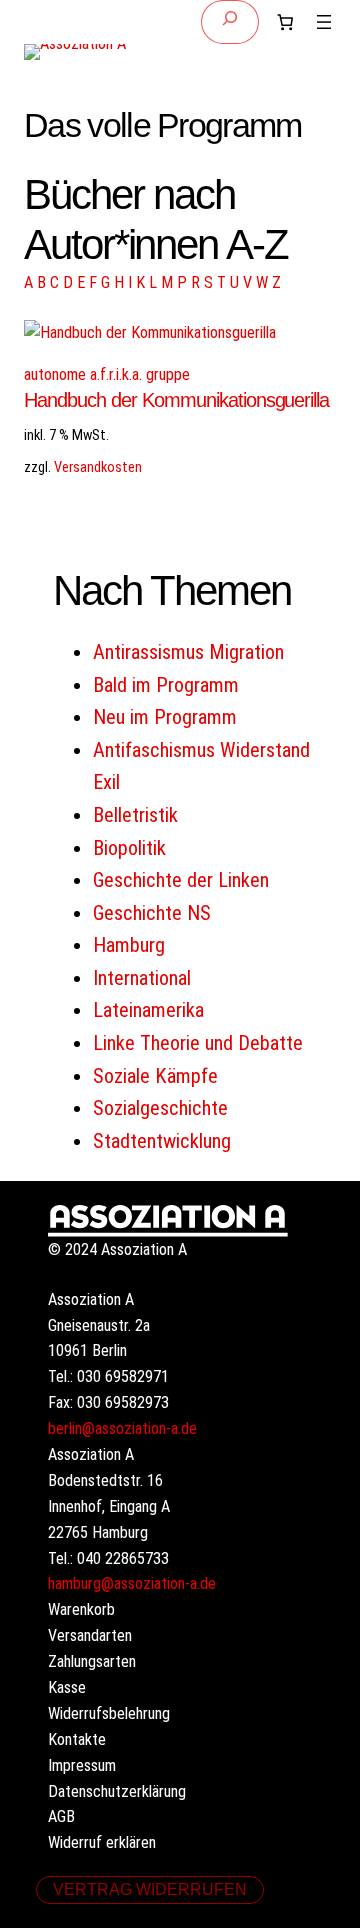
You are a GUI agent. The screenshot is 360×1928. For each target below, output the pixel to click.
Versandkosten (98, 467)
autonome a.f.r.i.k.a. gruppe (107, 374)
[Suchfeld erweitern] (230, 22)
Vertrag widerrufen (150, 1889)
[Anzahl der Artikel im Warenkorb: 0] (285, 22)
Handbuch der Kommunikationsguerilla (176, 400)
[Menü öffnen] (324, 22)
